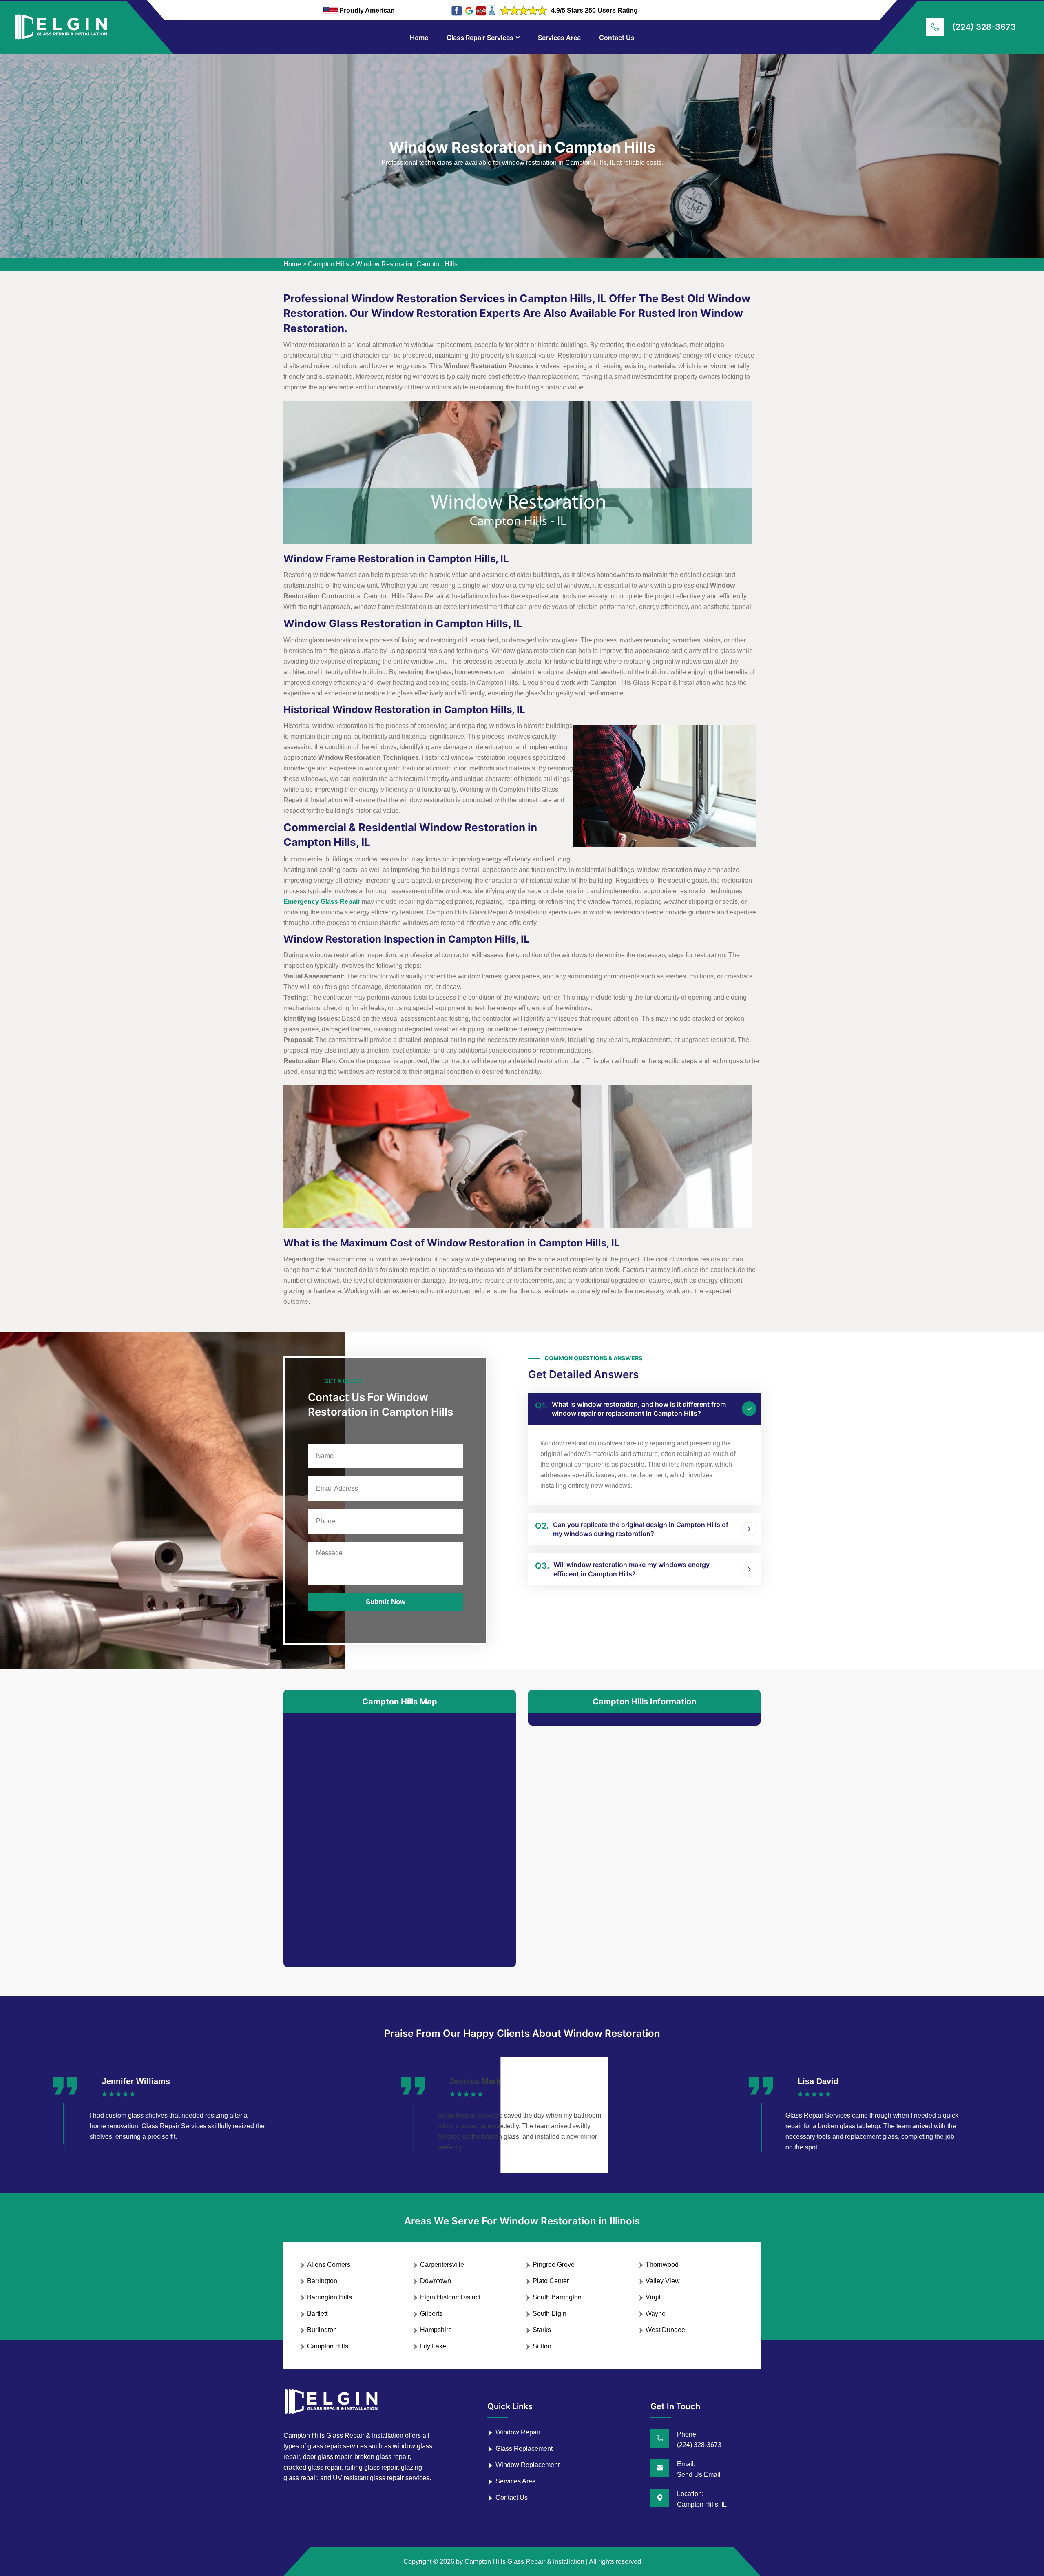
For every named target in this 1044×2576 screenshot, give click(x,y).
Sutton (542, 2346)
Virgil (653, 2297)
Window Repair (518, 2432)
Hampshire (436, 2330)
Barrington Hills (330, 2297)
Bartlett (317, 2314)
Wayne (656, 2314)
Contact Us (617, 38)
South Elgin (550, 2314)
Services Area (559, 38)
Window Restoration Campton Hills (407, 264)
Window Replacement (528, 2465)
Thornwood (662, 2265)
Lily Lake (433, 2346)
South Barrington (557, 2297)
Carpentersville (442, 2265)
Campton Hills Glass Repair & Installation (524, 2562)
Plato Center (551, 2281)
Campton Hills (328, 264)
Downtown (436, 2281)
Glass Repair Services (480, 38)
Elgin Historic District (450, 2297)
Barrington (322, 2281)
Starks (542, 2330)
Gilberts (431, 2314)
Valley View (663, 2281)
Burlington (322, 2330)
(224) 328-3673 (984, 27)
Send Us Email (699, 2475)
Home (419, 38)
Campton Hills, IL (702, 2504)
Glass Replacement (524, 2449)
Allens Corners (329, 2265)
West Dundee (665, 2330)
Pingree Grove (554, 2265)
